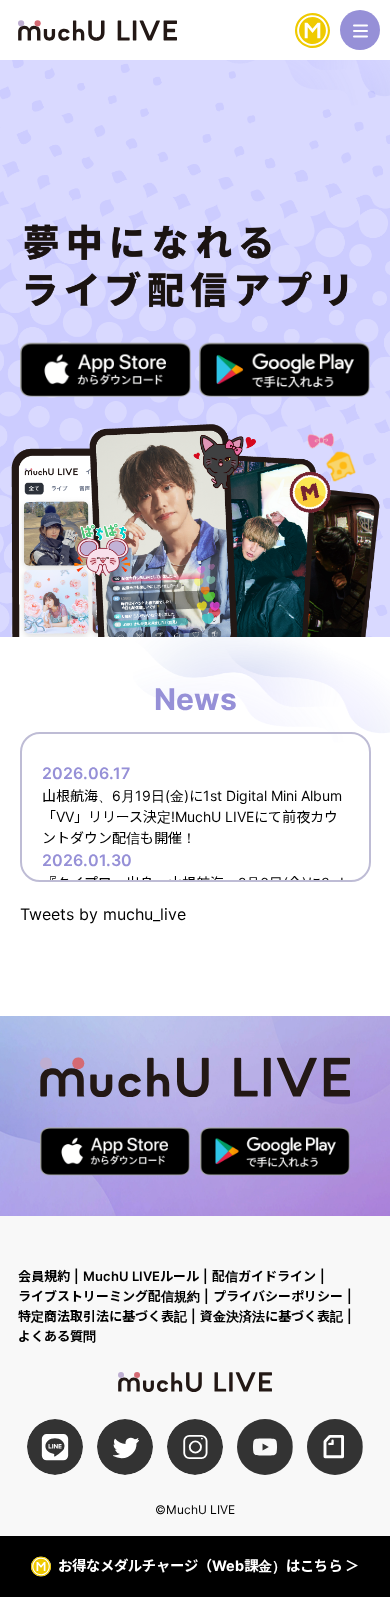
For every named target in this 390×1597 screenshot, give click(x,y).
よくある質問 (57, 1336)
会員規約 (44, 1276)
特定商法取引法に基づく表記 (102, 1316)
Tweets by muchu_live (103, 914)
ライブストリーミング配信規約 (109, 1296)
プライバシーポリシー (278, 1296)
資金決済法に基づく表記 (271, 1316)
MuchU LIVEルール (141, 1276)
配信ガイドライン (264, 1276)
